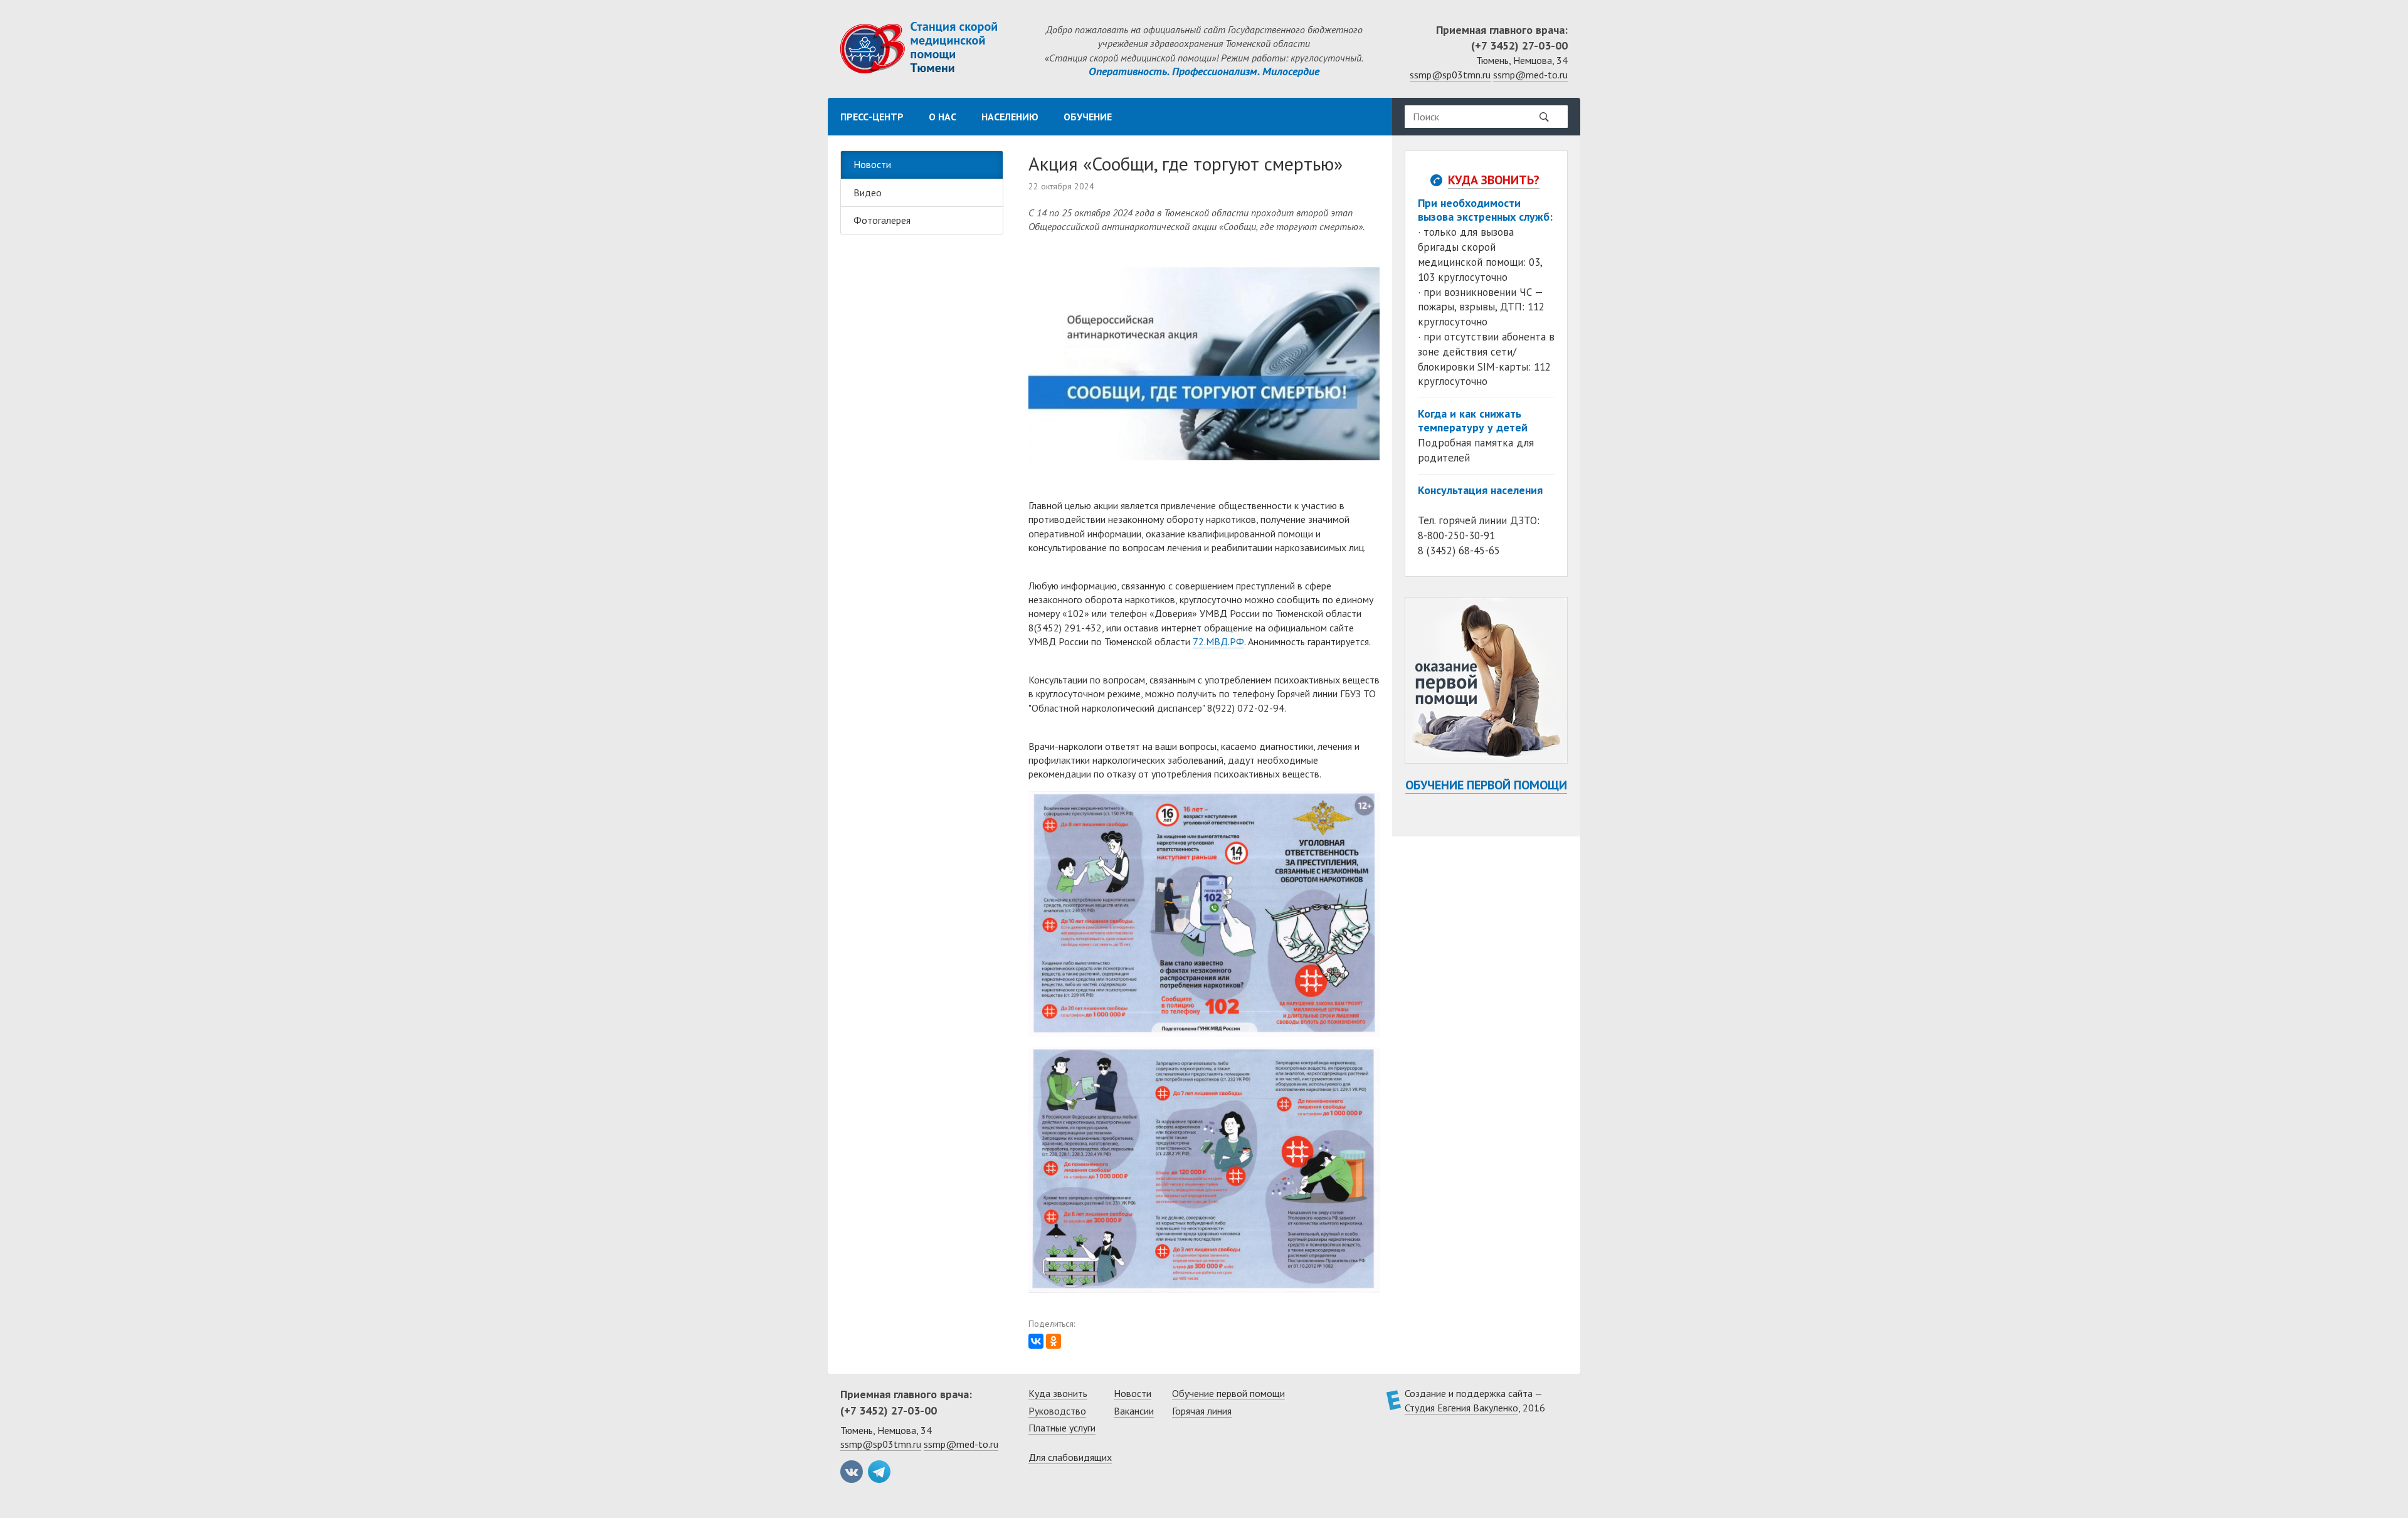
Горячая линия (1202, 1411)
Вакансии (1134, 1411)
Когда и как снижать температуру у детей (1473, 420)
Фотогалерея (882, 220)
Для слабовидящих (1070, 1457)
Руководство (1057, 1411)
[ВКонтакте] (1036, 1341)
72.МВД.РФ (1218, 641)
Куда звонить (1058, 1393)
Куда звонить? (1494, 180)
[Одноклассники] (1053, 1341)
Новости (872, 164)
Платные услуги (1062, 1428)
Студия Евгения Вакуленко (1461, 1408)
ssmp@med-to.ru (1530, 75)
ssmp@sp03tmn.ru (1450, 75)
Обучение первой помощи (1486, 785)
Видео (868, 192)
